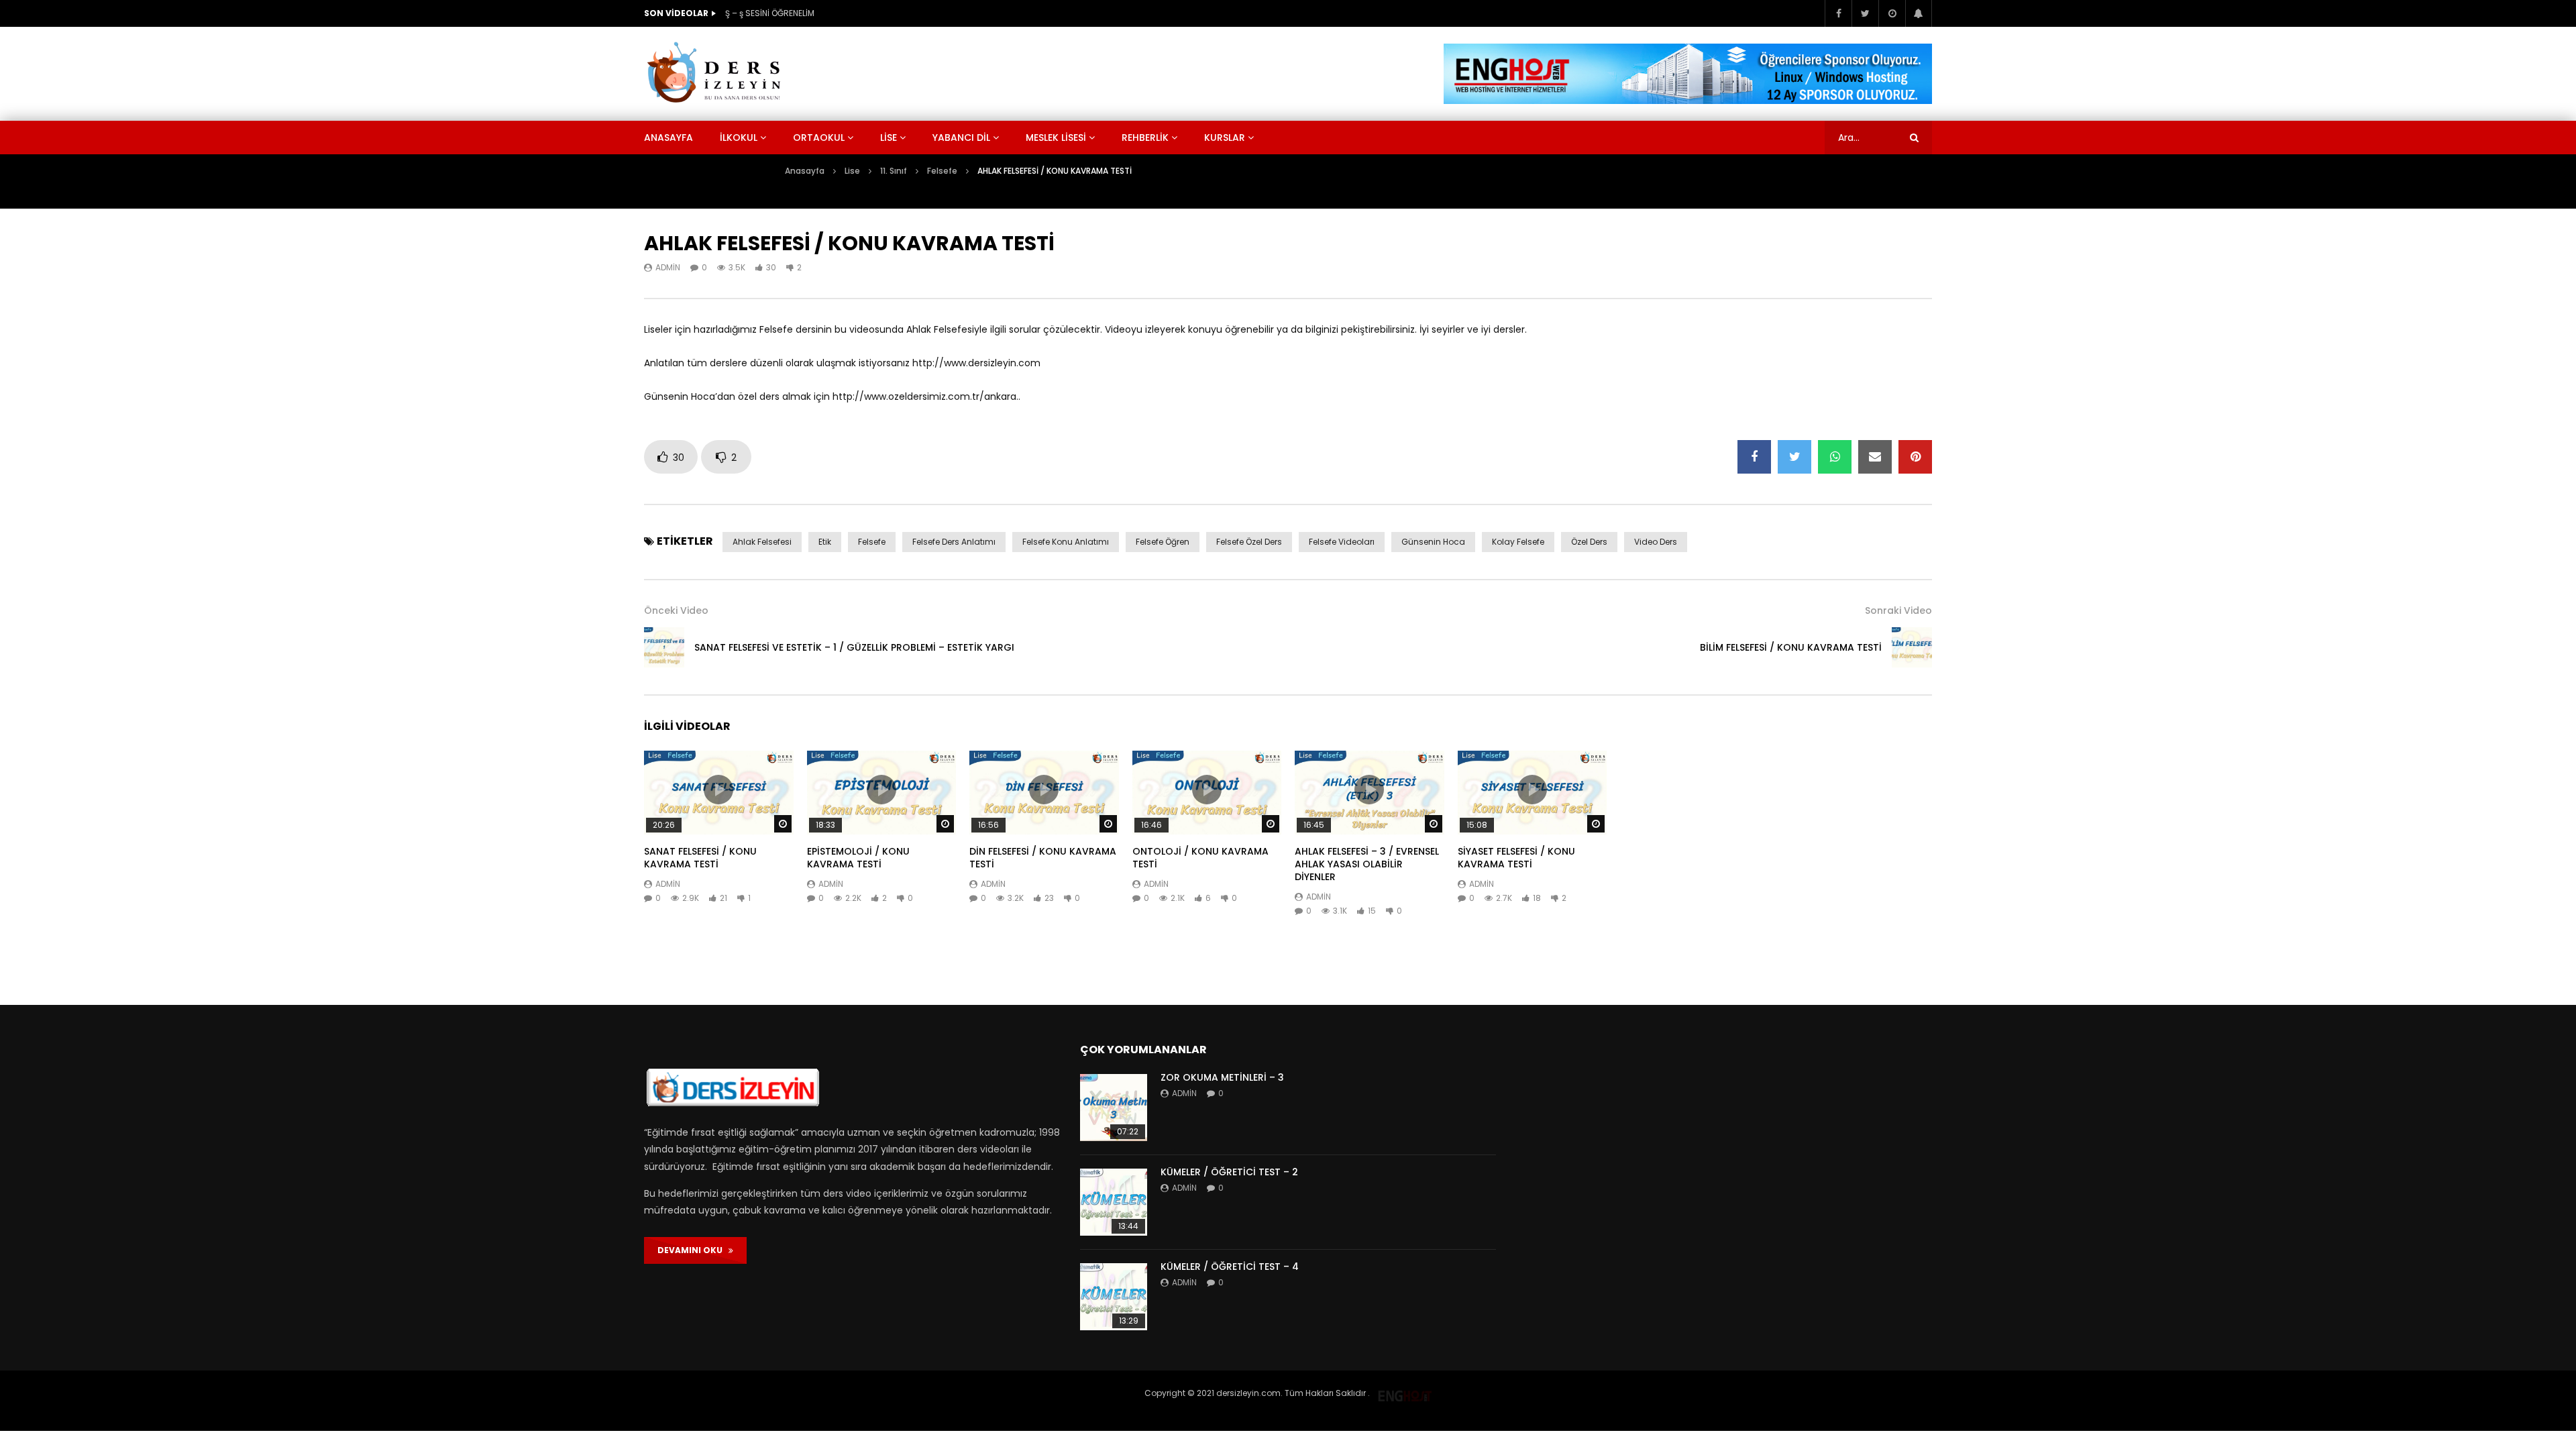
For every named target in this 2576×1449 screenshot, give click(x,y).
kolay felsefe (1518, 542)
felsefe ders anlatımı (954, 542)
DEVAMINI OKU (693, 1250)
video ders (1656, 542)
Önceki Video (676, 610)
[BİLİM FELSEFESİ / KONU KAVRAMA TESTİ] (1912, 647)
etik (825, 542)
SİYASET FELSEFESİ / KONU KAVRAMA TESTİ (1516, 858)
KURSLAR (1225, 138)
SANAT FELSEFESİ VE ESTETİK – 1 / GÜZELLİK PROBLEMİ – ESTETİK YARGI (854, 647)
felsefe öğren (1163, 542)
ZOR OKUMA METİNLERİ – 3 (1222, 1077)
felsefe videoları (1342, 542)
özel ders (1589, 542)
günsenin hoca (1433, 542)
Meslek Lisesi (1056, 138)
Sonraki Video (1898, 610)
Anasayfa (668, 138)
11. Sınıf (894, 171)
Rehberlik (1145, 138)
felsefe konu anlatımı (1066, 542)
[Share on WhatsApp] (1835, 457)
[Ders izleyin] (716, 74)
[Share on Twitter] (1794, 457)
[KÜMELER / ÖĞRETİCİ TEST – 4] (1114, 1297)
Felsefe (942, 171)
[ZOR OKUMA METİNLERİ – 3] (1114, 1108)
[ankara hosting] (1405, 1393)
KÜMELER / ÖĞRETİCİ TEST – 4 (1230, 1267)
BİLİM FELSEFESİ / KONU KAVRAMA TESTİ (1791, 647)
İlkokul (739, 138)
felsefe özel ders (1249, 542)
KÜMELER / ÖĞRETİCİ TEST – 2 (1229, 1172)
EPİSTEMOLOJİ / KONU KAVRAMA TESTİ (858, 858)
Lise (889, 138)
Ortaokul (819, 138)
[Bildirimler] (1919, 13)
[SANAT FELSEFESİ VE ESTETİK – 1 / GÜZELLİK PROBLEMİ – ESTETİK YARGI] (664, 647)
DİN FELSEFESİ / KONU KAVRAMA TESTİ (1043, 858)
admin (668, 267)
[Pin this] (1915, 457)
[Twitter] (1865, 13)
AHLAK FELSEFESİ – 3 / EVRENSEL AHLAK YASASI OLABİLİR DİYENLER (1367, 864)
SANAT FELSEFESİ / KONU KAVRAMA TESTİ (700, 858)
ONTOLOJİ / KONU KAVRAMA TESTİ (1200, 858)
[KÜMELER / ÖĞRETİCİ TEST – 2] (1114, 1202)
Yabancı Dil (961, 138)
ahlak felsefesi (762, 542)
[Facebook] (1838, 13)
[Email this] (1875, 457)
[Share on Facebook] (1754, 457)
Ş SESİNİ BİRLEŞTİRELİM (768, 13)
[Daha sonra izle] (1892, 13)
